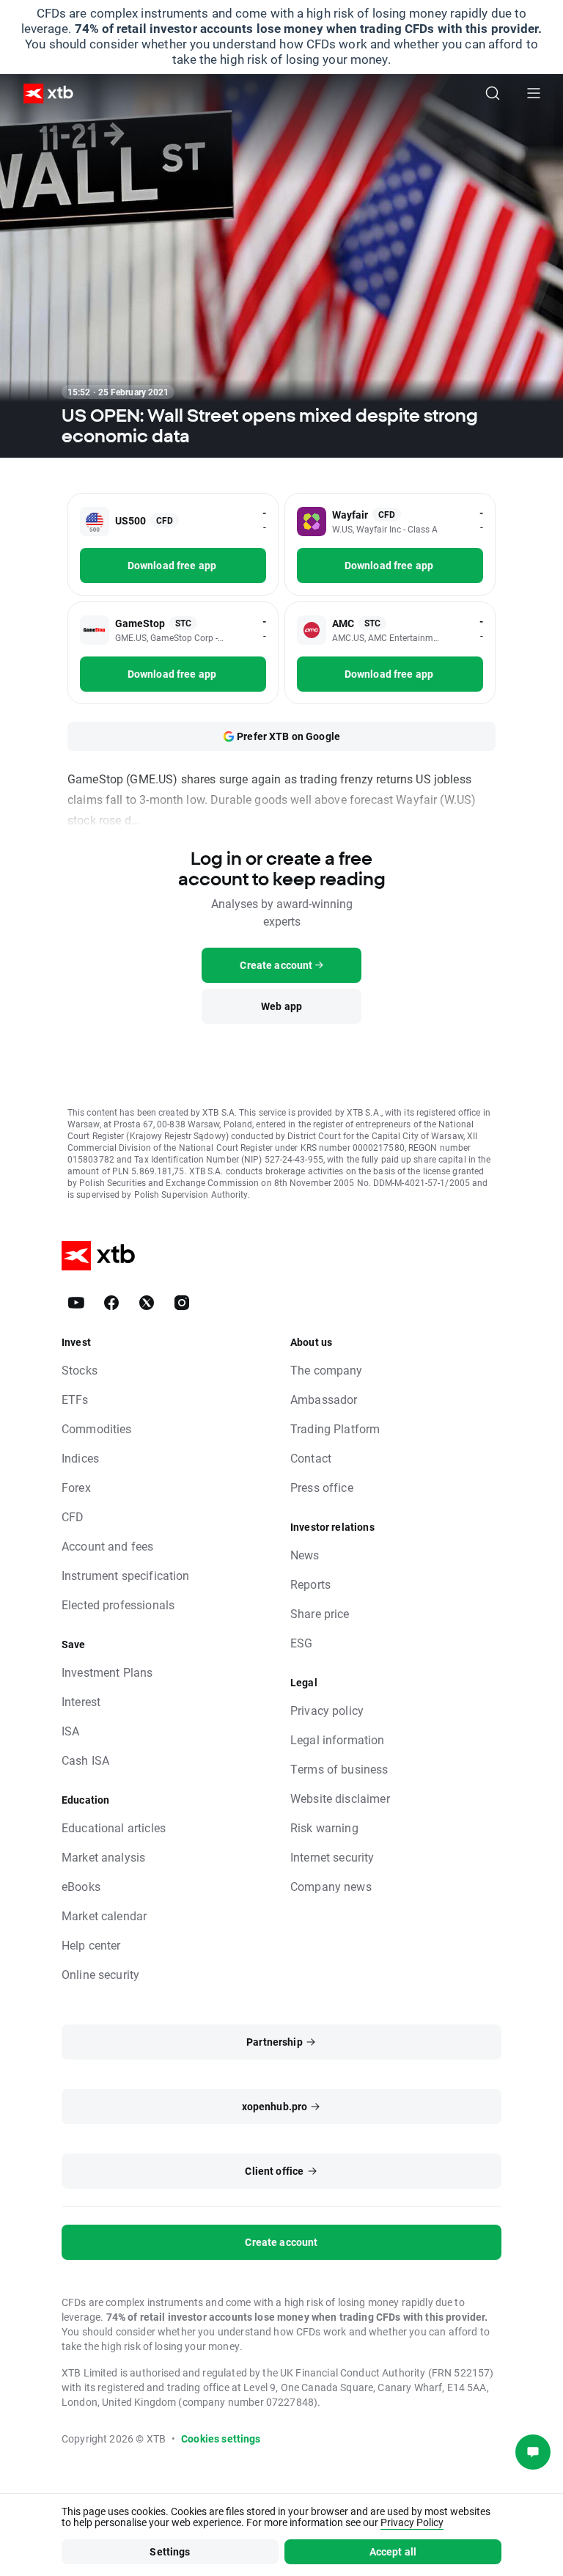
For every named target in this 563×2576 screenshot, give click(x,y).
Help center (91, 1945)
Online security (100, 1974)
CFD (73, 1516)
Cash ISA (85, 1760)
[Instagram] (182, 1303)
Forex (76, 1487)
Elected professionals (118, 1604)
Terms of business (339, 1769)
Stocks (80, 1370)
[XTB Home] (43, 94)
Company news (331, 1886)
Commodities (97, 1428)
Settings (170, 2551)
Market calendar (104, 1915)
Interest (81, 1701)
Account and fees (107, 1546)
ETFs (75, 1399)
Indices (80, 1458)
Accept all (393, 2551)
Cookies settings (221, 2438)
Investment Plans (107, 1672)
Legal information (338, 1739)
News (305, 1555)
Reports (310, 1584)
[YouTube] (76, 1303)
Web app (281, 1006)
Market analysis (103, 1857)
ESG (301, 1643)
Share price (320, 1613)
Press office (322, 1487)
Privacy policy (327, 1710)
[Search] (493, 93)
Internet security (332, 1857)
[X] (147, 1303)
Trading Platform (335, 1428)
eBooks (81, 1886)
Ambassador (324, 1399)
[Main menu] (534, 93)
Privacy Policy (412, 2522)
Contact (311, 1458)
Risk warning (324, 1827)
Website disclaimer (340, 1798)
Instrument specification (126, 1575)
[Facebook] (111, 1303)
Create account (281, 2242)
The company (327, 1370)
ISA (70, 1731)
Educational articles (114, 1827)
